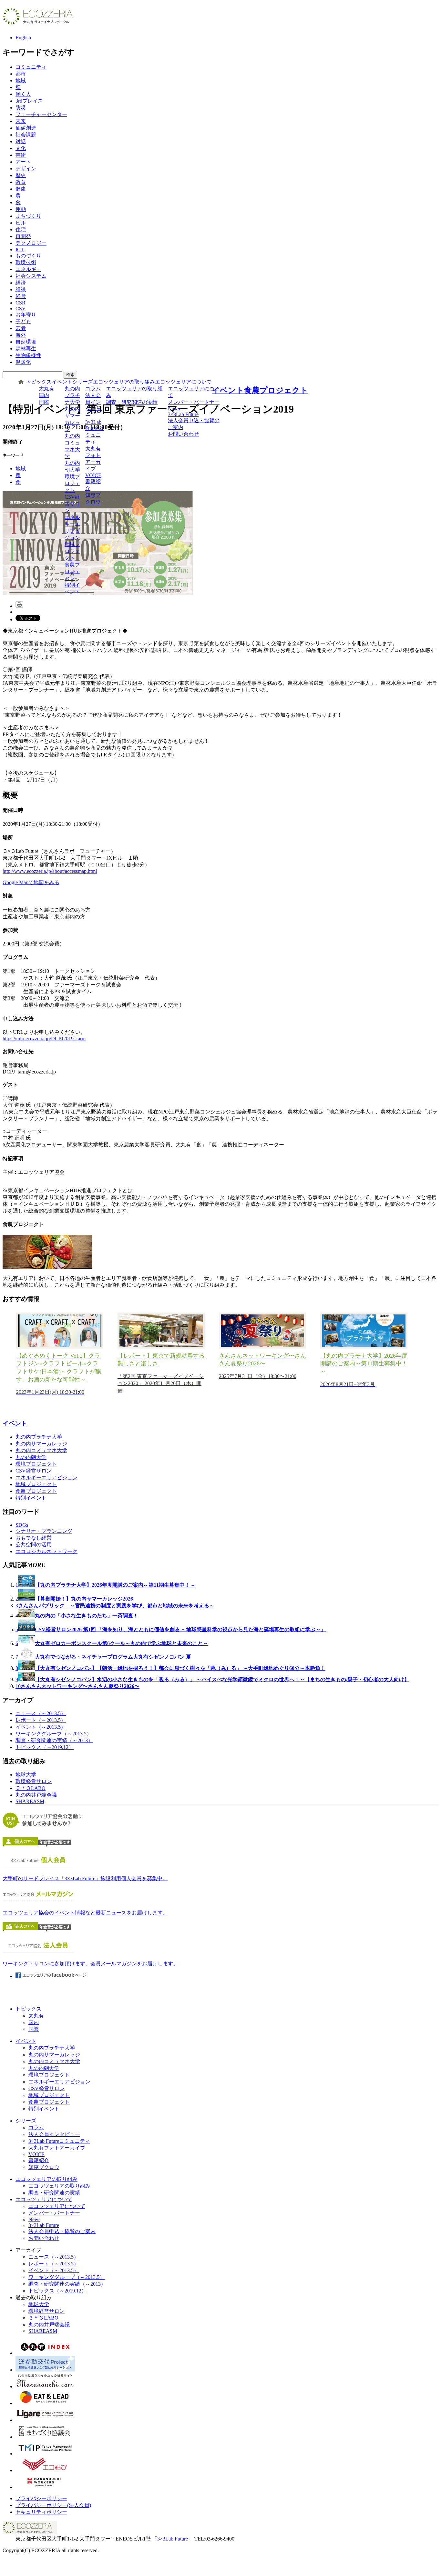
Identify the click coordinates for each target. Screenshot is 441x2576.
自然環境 (26, 342)
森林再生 (26, 349)
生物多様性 (28, 355)
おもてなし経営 (34, 1538)
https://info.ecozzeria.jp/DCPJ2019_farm (44, 1038)
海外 (21, 335)
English (23, 38)
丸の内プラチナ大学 (72, 395)
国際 (44, 402)
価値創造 (26, 128)
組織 (21, 290)
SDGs (22, 1525)
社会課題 (26, 135)
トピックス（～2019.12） (45, 1747)
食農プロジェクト (72, 571)
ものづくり (28, 256)
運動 (21, 209)
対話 (21, 141)
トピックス (39, 382)
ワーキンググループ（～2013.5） (54, 1734)
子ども (23, 321)
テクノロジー (31, 243)
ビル (21, 223)
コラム (93, 389)
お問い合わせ (183, 434)
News (174, 409)
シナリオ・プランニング (44, 1531)
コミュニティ (31, 67)
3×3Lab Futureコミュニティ (94, 432)
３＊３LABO (31, 1788)
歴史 (21, 175)
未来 (21, 121)
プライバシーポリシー (41, 2498)
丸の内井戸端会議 (36, 1795)
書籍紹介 (93, 485)
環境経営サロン (34, 1781)
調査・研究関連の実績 (132, 402)
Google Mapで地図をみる (31, 882)
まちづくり (28, 216)
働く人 (23, 94)
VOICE (93, 475)
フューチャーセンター (41, 114)
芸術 (21, 155)
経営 (21, 296)
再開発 (23, 236)
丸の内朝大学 (72, 466)
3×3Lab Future (183, 414)
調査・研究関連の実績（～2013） (54, 1740)
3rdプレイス (29, 101)
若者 (21, 328)
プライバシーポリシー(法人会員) (53, 2505)
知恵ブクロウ (93, 498)
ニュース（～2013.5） (41, 1713)
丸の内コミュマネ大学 (72, 446)
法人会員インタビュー (93, 405)
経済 (21, 283)
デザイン (26, 169)
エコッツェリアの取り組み (124, 382)
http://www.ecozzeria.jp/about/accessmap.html (50, 871)
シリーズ (83, 382)
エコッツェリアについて (183, 382)
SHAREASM (30, 1801)
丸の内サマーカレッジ (72, 419)
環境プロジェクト (72, 483)
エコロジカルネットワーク (46, 1551)
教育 (21, 182)
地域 (21, 80)
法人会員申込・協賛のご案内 (194, 424)
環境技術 (26, 262)
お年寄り (26, 315)
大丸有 (46, 389)
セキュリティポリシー (41, 2512)
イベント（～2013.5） (41, 1727)
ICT (20, 250)
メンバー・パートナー (194, 402)
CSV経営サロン (72, 504)
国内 (44, 395)
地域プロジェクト (72, 551)
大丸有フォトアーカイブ (93, 459)
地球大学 (26, 1775)
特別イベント (72, 588)
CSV (21, 309)
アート (23, 162)
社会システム (31, 276)
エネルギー (28, 269)
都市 (21, 74)
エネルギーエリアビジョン (72, 527)
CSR (21, 303)
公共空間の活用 (34, 1545)
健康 (21, 189)
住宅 (21, 230)
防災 (21, 108)
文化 (21, 148)
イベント (62, 382)
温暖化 (23, 362)
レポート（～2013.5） (41, 1720)
